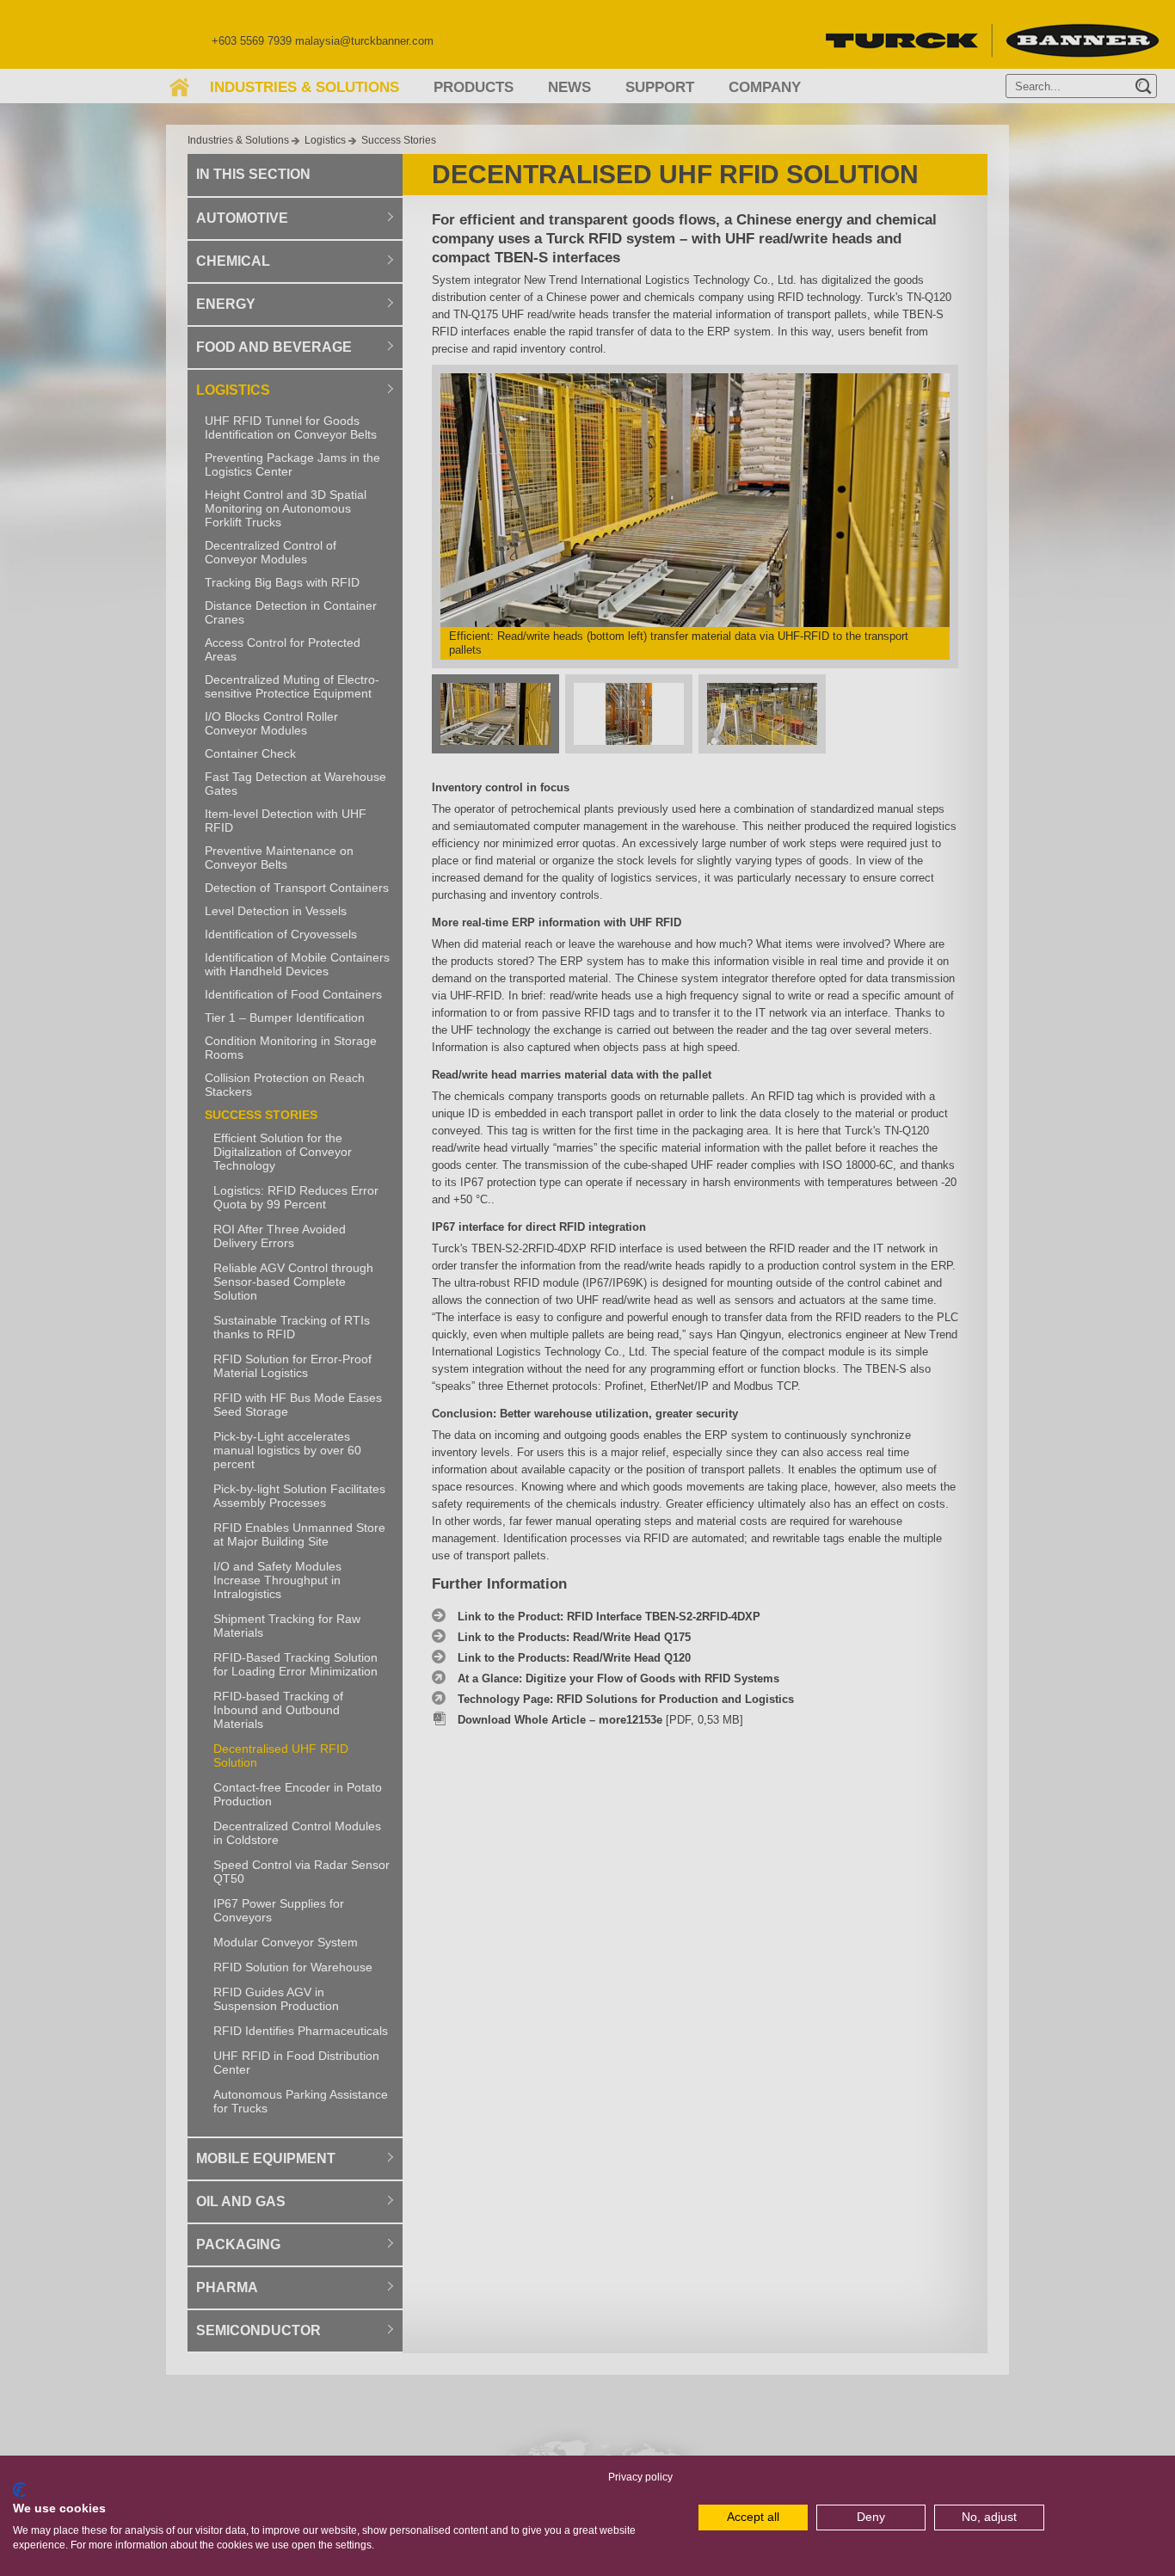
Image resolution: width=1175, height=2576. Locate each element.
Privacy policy (640, 2477)
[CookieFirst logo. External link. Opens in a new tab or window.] (19, 2490)
